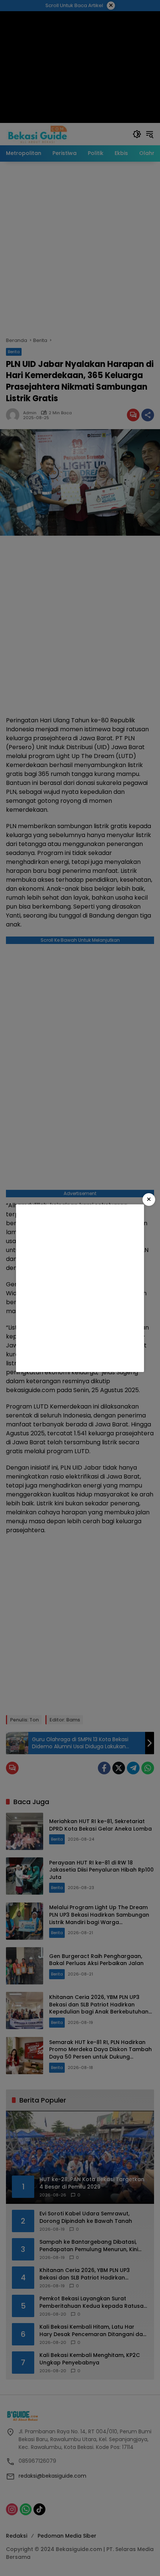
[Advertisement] (80, 1288)
